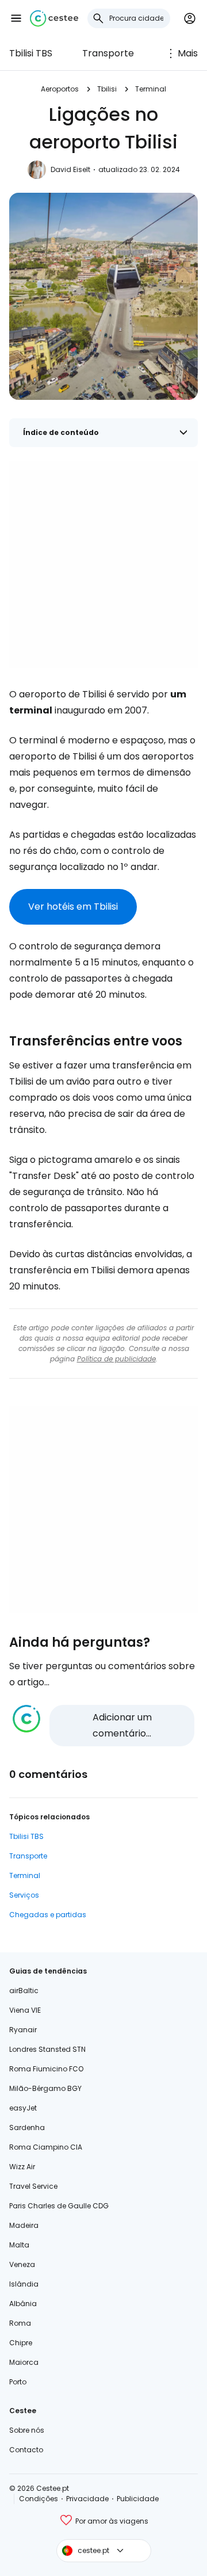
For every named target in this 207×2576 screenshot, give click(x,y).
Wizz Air (22, 2167)
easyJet (23, 2108)
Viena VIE (25, 2010)
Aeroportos (60, 89)
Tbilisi (107, 89)
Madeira (24, 2225)
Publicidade (138, 2499)
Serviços (24, 1895)
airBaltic (24, 1991)
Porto (18, 2382)
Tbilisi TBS (31, 53)
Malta (19, 2245)
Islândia (24, 2284)
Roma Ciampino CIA (46, 2147)
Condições (39, 2499)
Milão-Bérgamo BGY (45, 2088)
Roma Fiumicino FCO (46, 2069)
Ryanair (23, 2030)
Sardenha (27, 2127)
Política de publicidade (116, 1359)
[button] (16, 18)
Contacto (26, 2450)
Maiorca (24, 2362)
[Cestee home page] (54, 18)
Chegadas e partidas (48, 1915)
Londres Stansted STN (47, 2049)
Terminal (151, 89)
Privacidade (87, 2499)
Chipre (21, 2343)
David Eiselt (70, 169)
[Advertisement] (103, 564)
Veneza (22, 2264)
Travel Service (33, 2186)
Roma (20, 2323)
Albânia (23, 2304)
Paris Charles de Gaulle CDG (59, 2206)
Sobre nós (27, 2430)
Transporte (108, 53)
